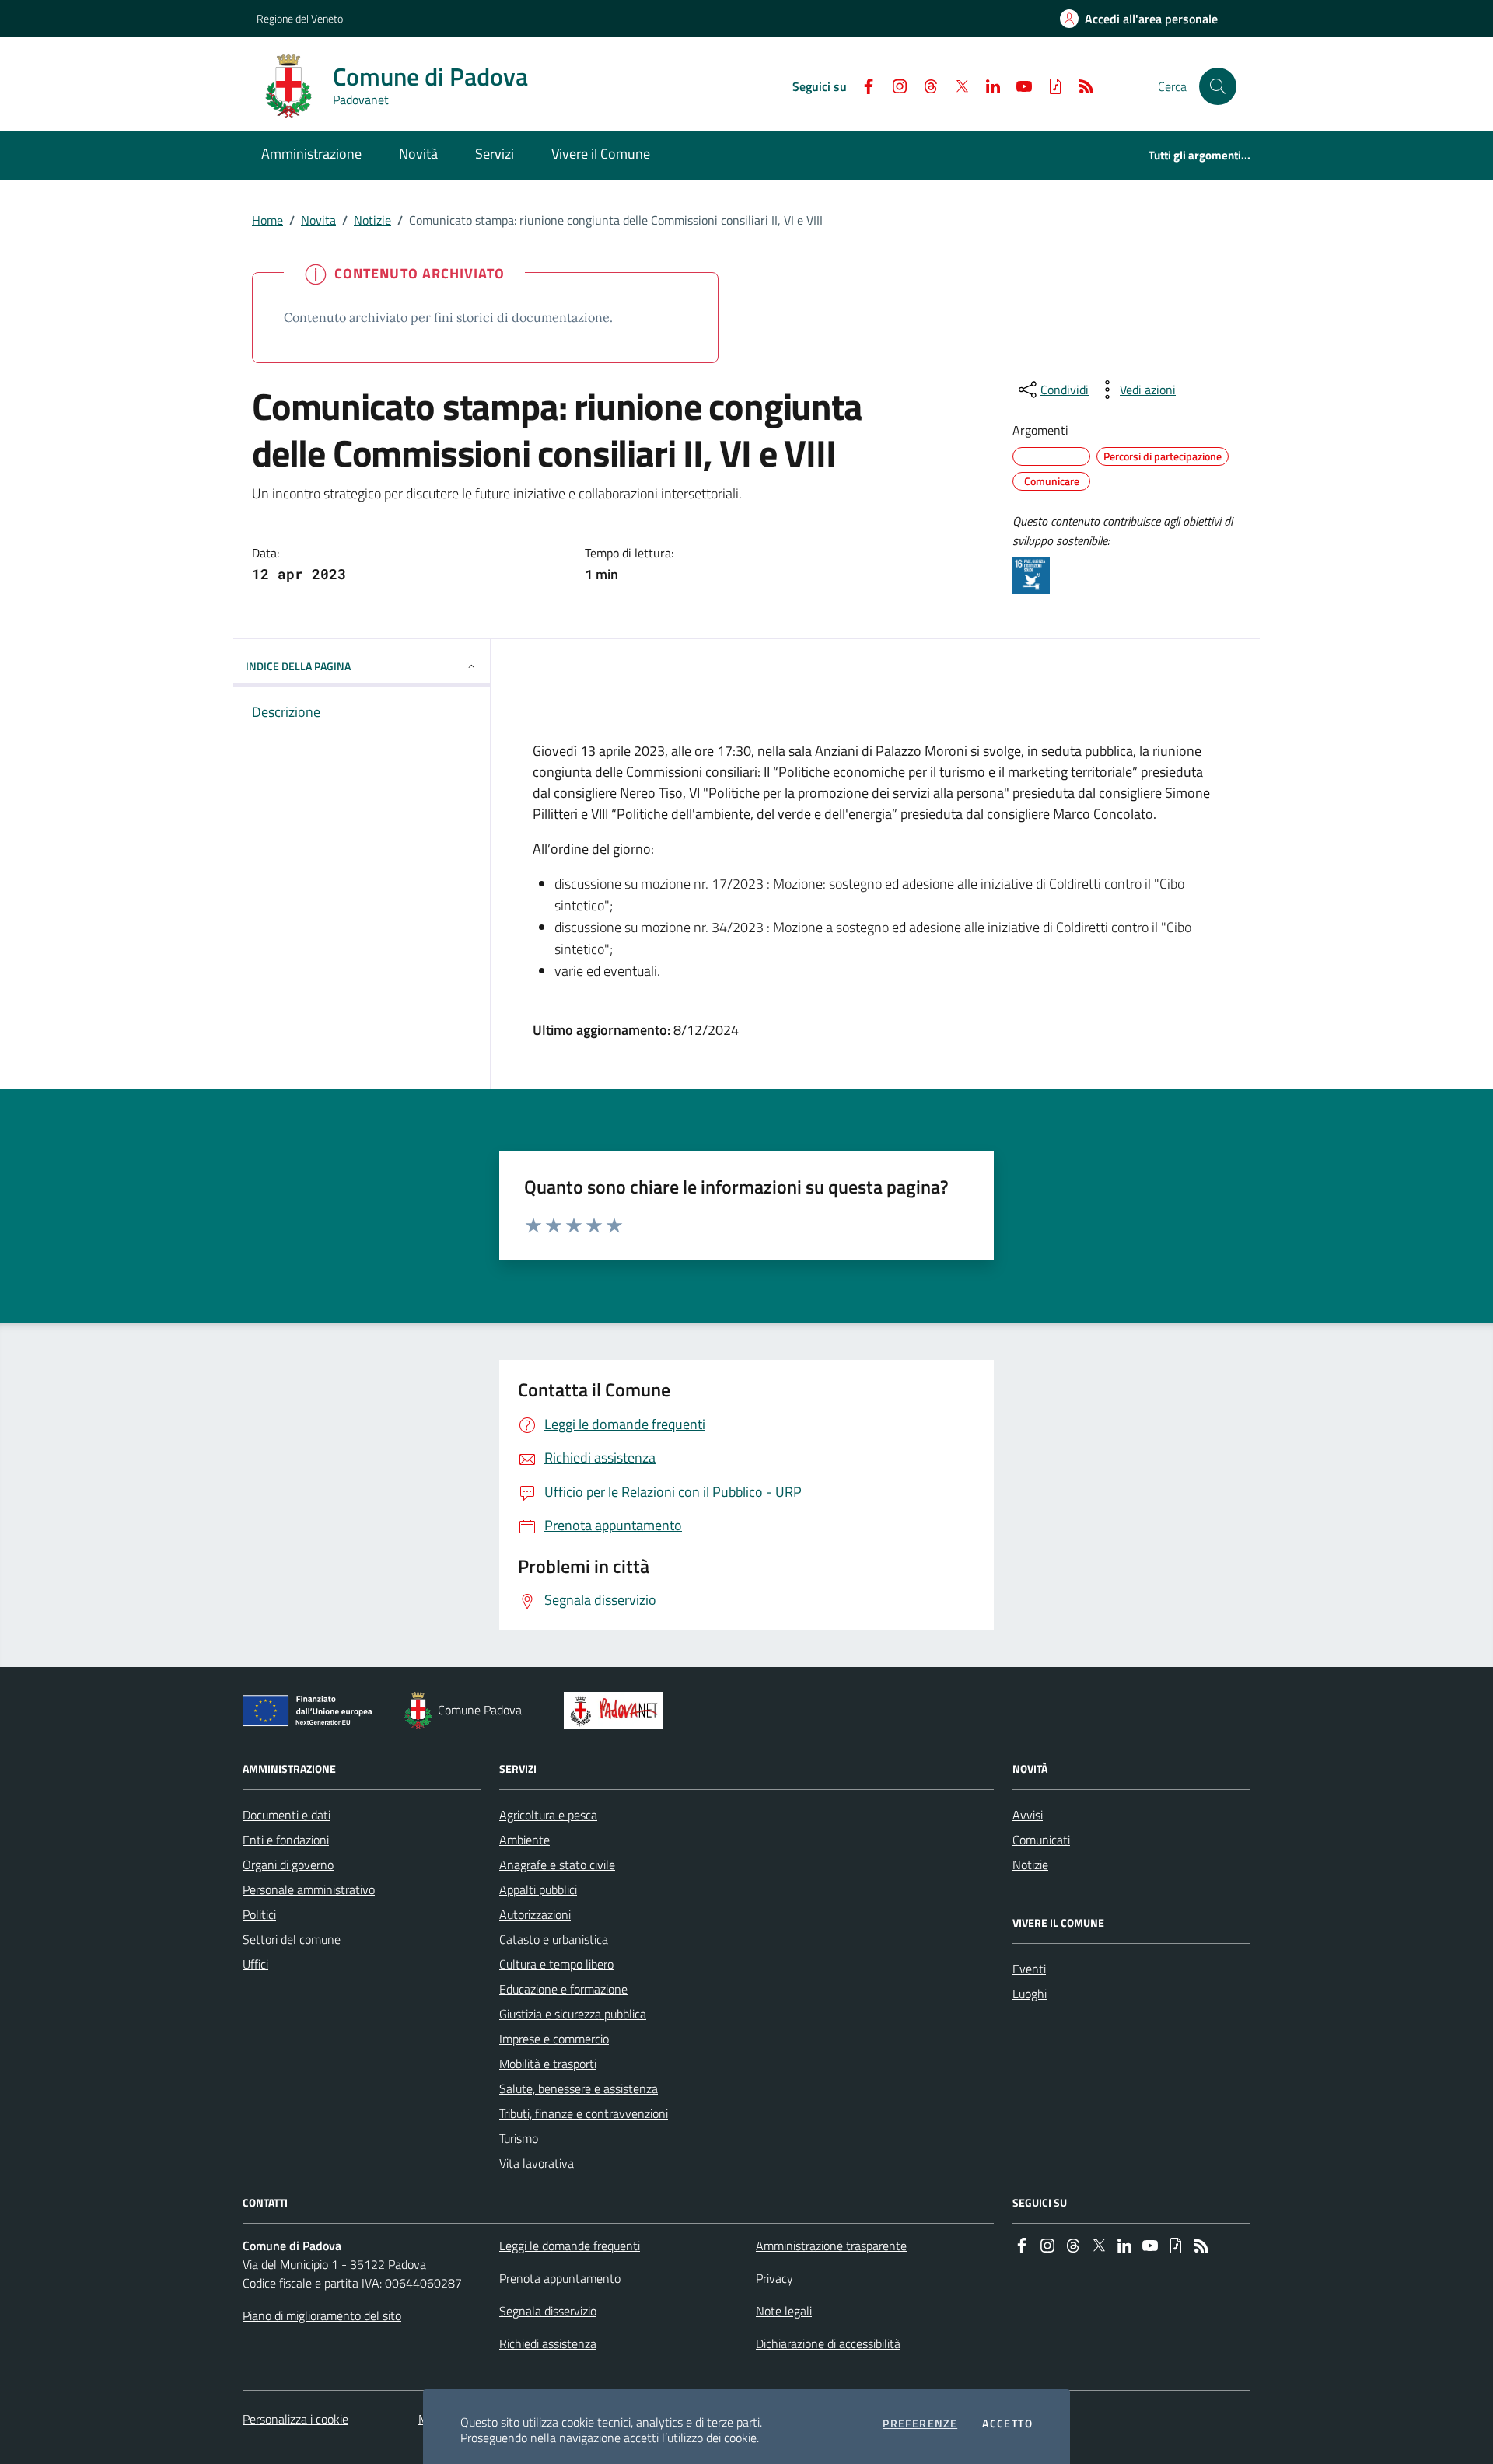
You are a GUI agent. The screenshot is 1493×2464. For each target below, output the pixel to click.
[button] (1218, 86)
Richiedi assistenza (548, 2343)
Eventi (1029, 1969)
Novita (318, 220)
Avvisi (1028, 1815)
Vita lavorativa (537, 2163)
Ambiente (524, 1840)
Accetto (1007, 2424)
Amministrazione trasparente (831, 2246)
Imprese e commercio (554, 2039)
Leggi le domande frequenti (570, 2246)
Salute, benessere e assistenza (579, 2088)
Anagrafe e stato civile (557, 1865)
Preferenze (920, 2424)
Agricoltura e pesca (548, 1815)
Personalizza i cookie (295, 2419)
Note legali (784, 2311)
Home (267, 220)
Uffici (255, 1964)
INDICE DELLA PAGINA (298, 666)
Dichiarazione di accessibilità (828, 2343)
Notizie (372, 220)
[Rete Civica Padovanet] (617, 1711)
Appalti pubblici (538, 1889)
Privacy (774, 2278)
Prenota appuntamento (560, 2278)
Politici (259, 1914)
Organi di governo (288, 1865)
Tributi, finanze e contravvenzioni (584, 2113)
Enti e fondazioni (286, 1840)
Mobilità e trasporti (548, 2064)
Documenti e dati (287, 1815)
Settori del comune (292, 1939)
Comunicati (1041, 1840)
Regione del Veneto (300, 18)
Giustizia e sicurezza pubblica (573, 2014)
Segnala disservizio (548, 2311)
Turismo (519, 2138)
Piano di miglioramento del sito (322, 2315)
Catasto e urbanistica (554, 1939)
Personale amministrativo (309, 1889)
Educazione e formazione (563, 1989)
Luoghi (1030, 1994)
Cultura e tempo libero (556, 1964)
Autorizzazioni (535, 1914)
